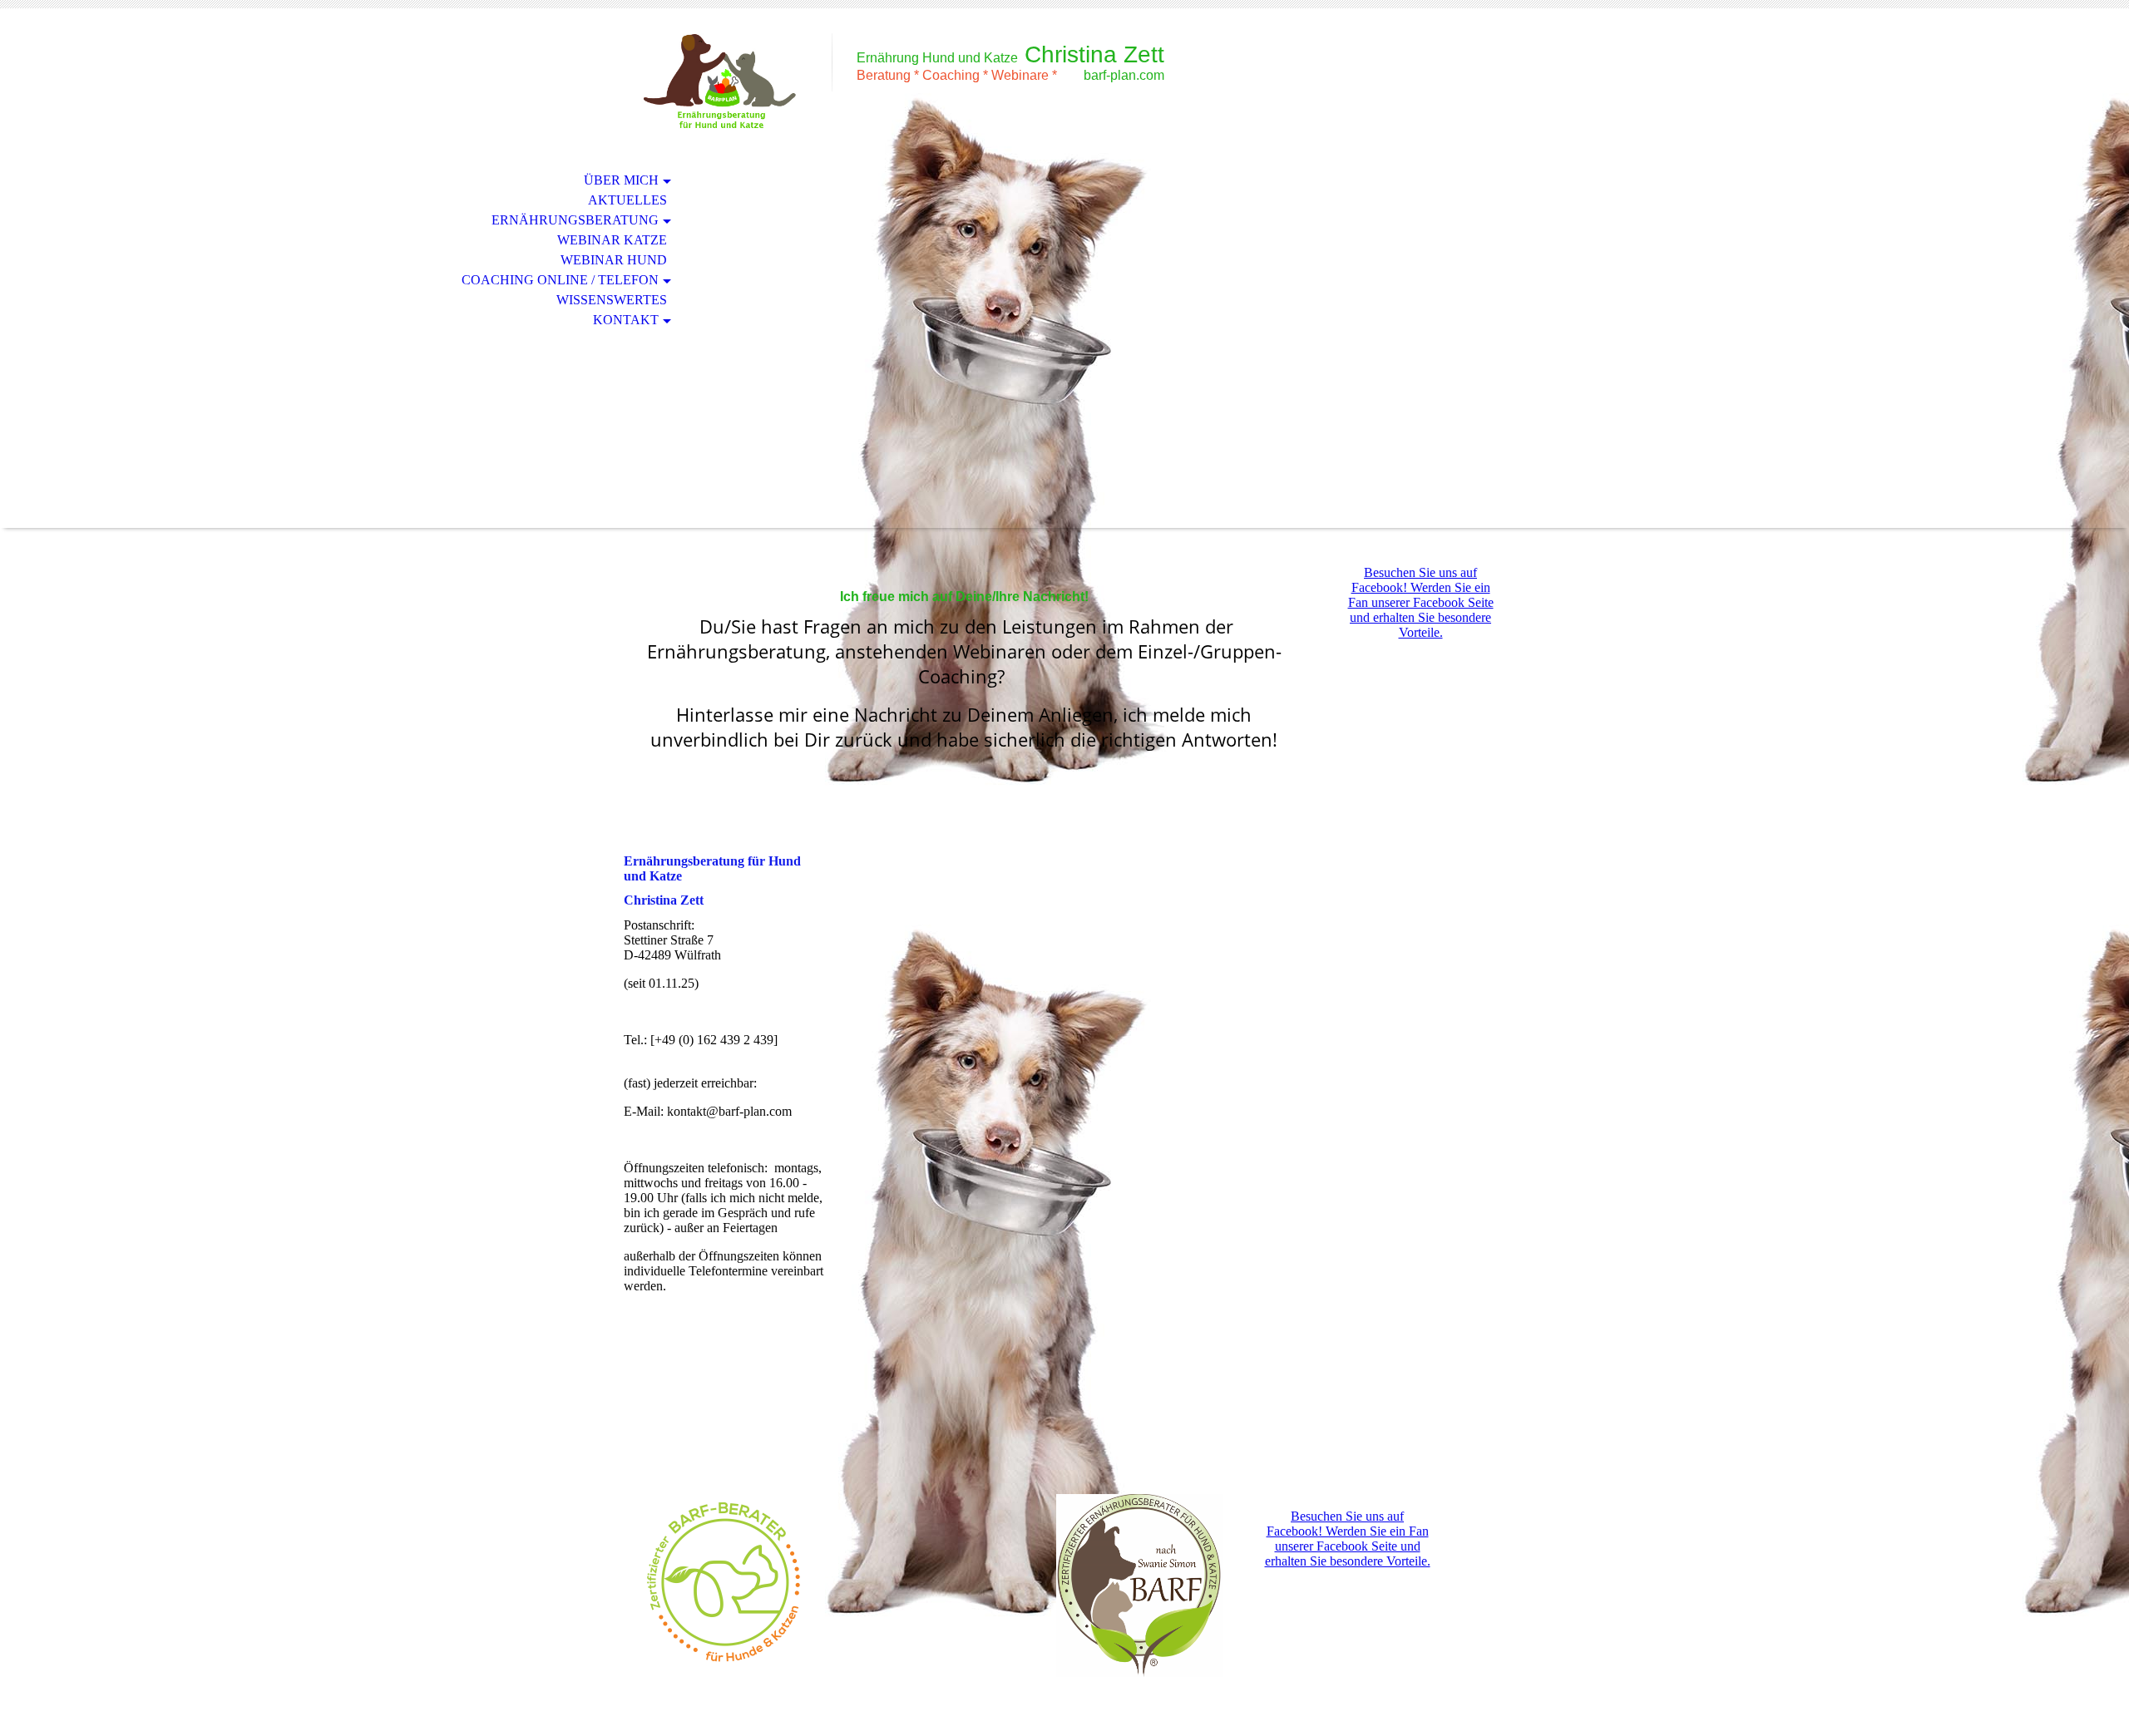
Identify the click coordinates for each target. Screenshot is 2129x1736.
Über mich (621, 180)
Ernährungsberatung (575, 220)
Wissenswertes (612, 300)
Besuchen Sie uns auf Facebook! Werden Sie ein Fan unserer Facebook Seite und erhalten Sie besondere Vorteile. (1421, 602)
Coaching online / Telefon (560, 280)
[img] (719, 81)
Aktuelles (627, 200)
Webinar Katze (612, 240)
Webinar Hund (614, 260)
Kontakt (626, 320)
